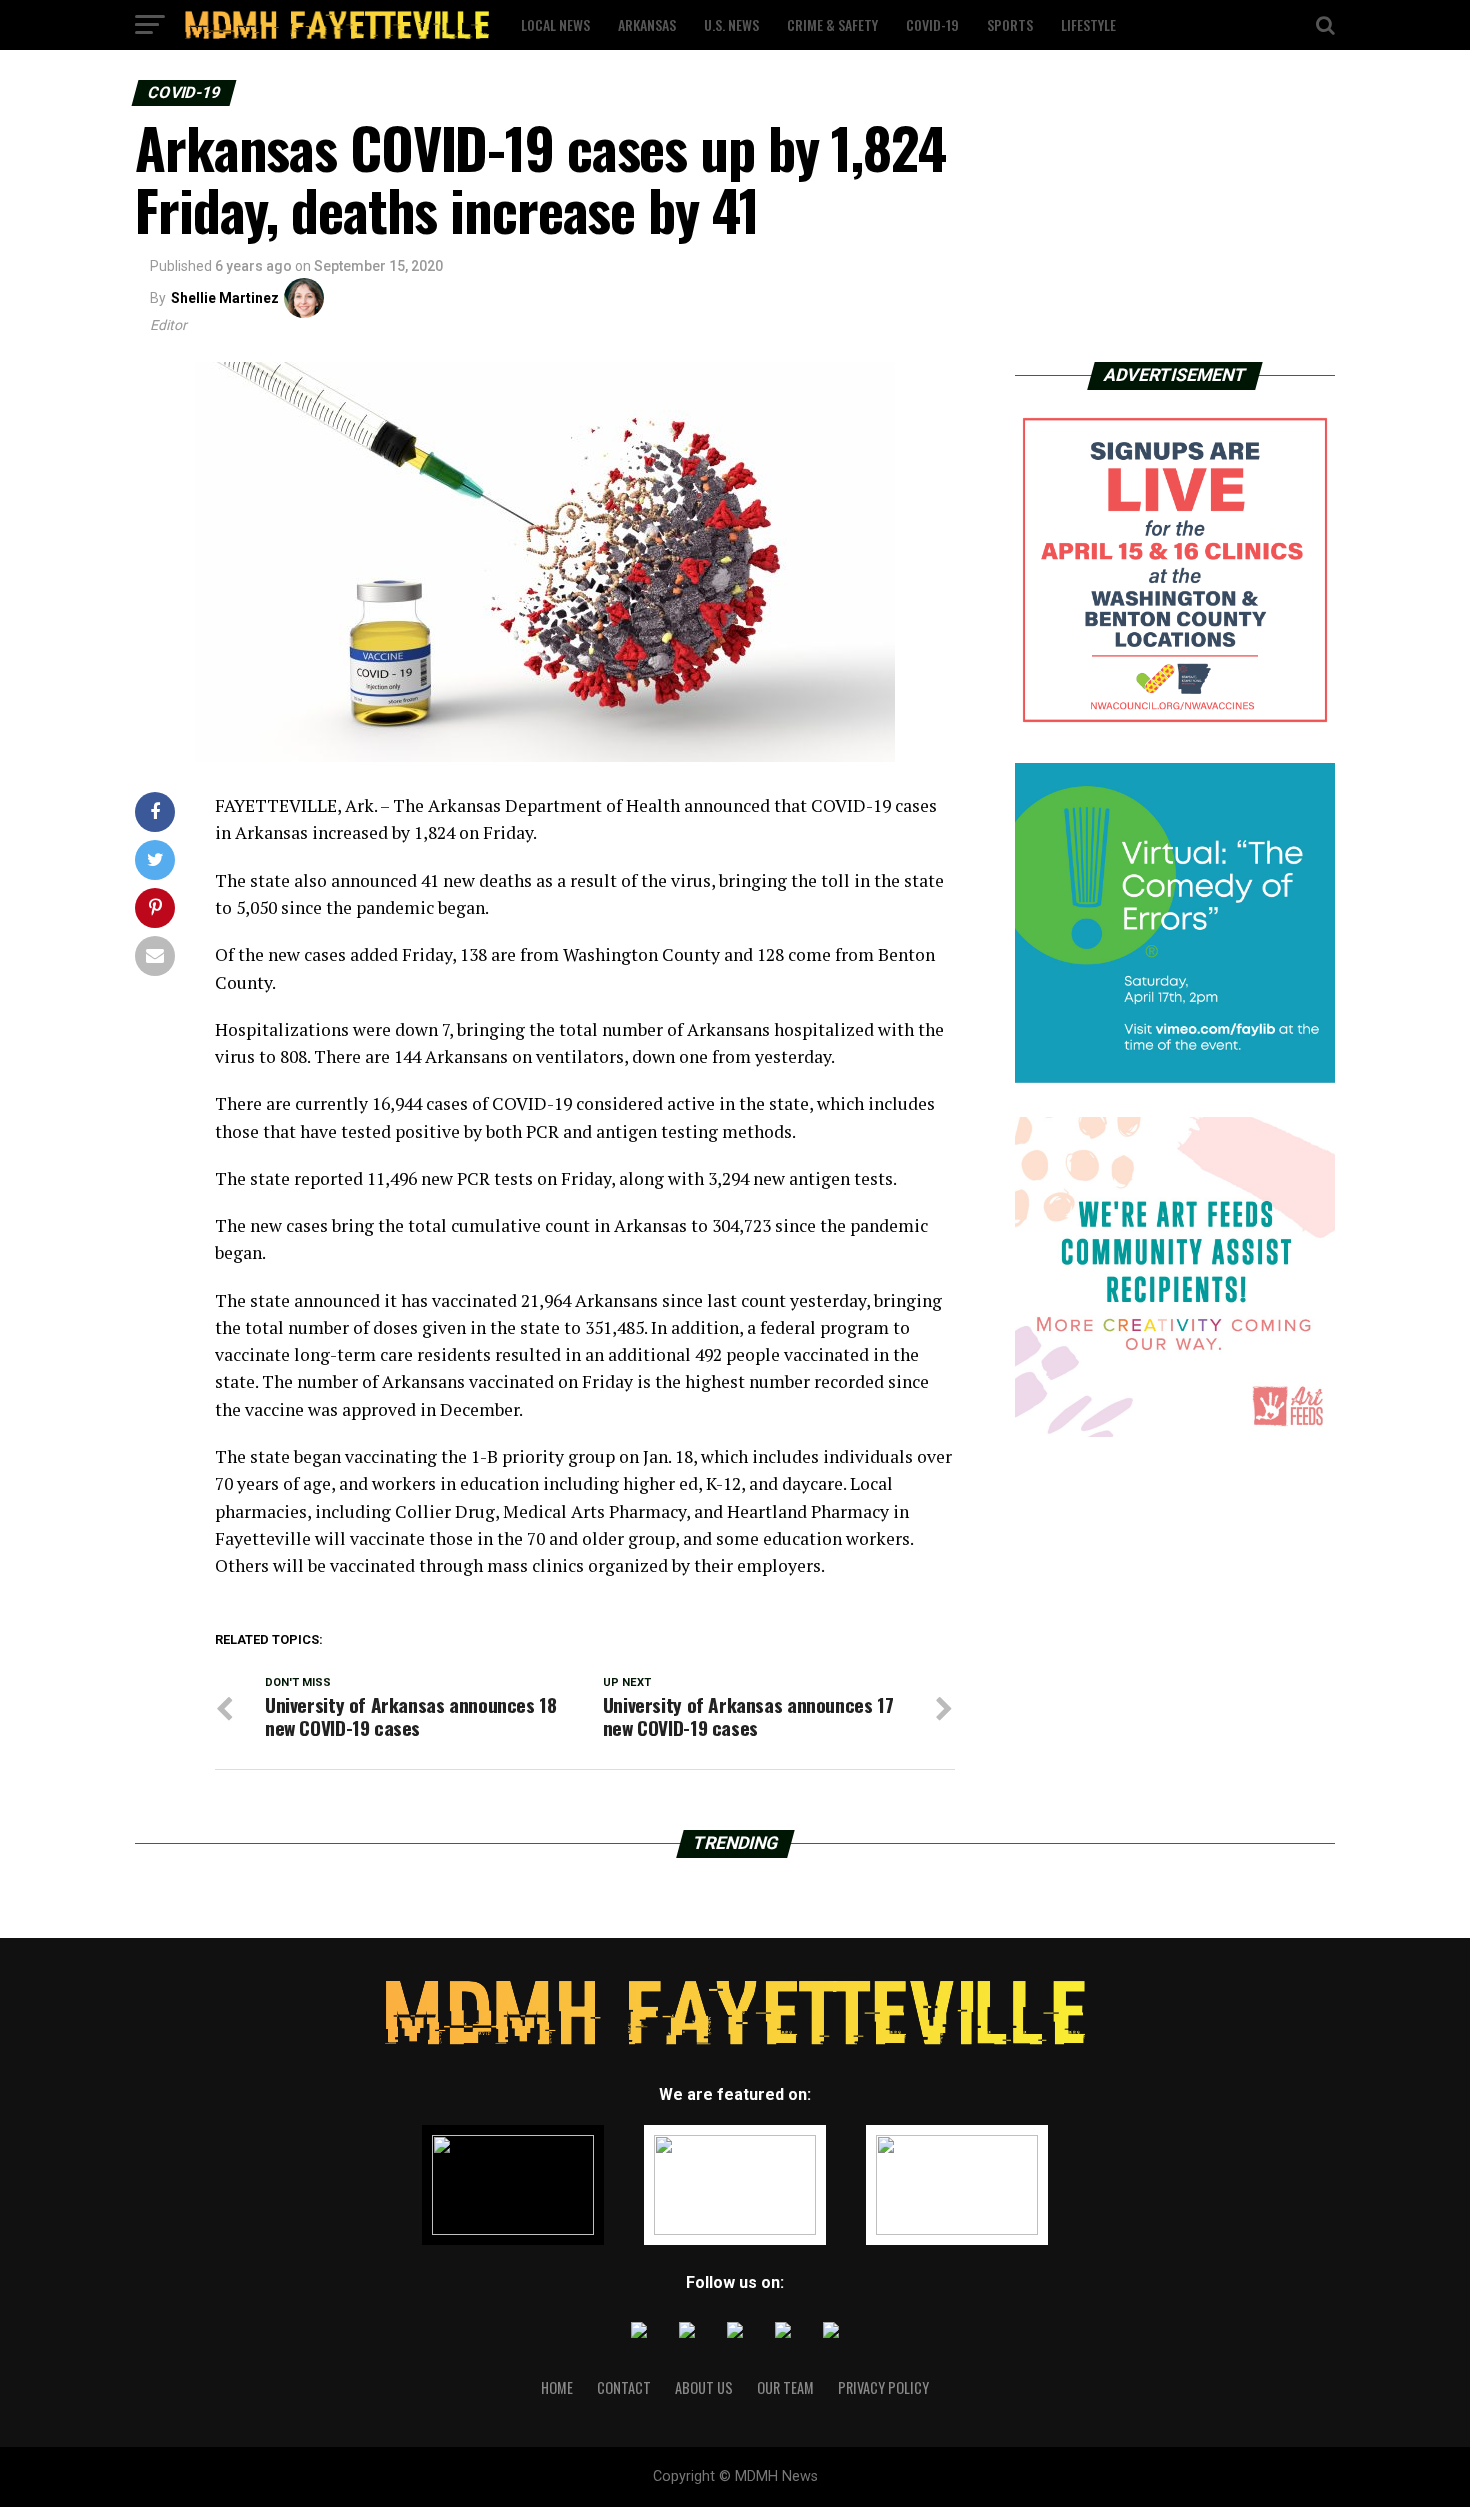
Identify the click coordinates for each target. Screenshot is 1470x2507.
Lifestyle (1088, 24)
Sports (1010, 24)
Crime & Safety (832, 24)
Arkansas (647, 24)
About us (704, 2387)
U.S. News (731, 24)
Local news (555, 24)
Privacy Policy (883, 2387)
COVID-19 (932, 24)
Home (557, 2387)
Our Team (785, 2387)
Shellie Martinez (225, 298)
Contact (624, 2387)
